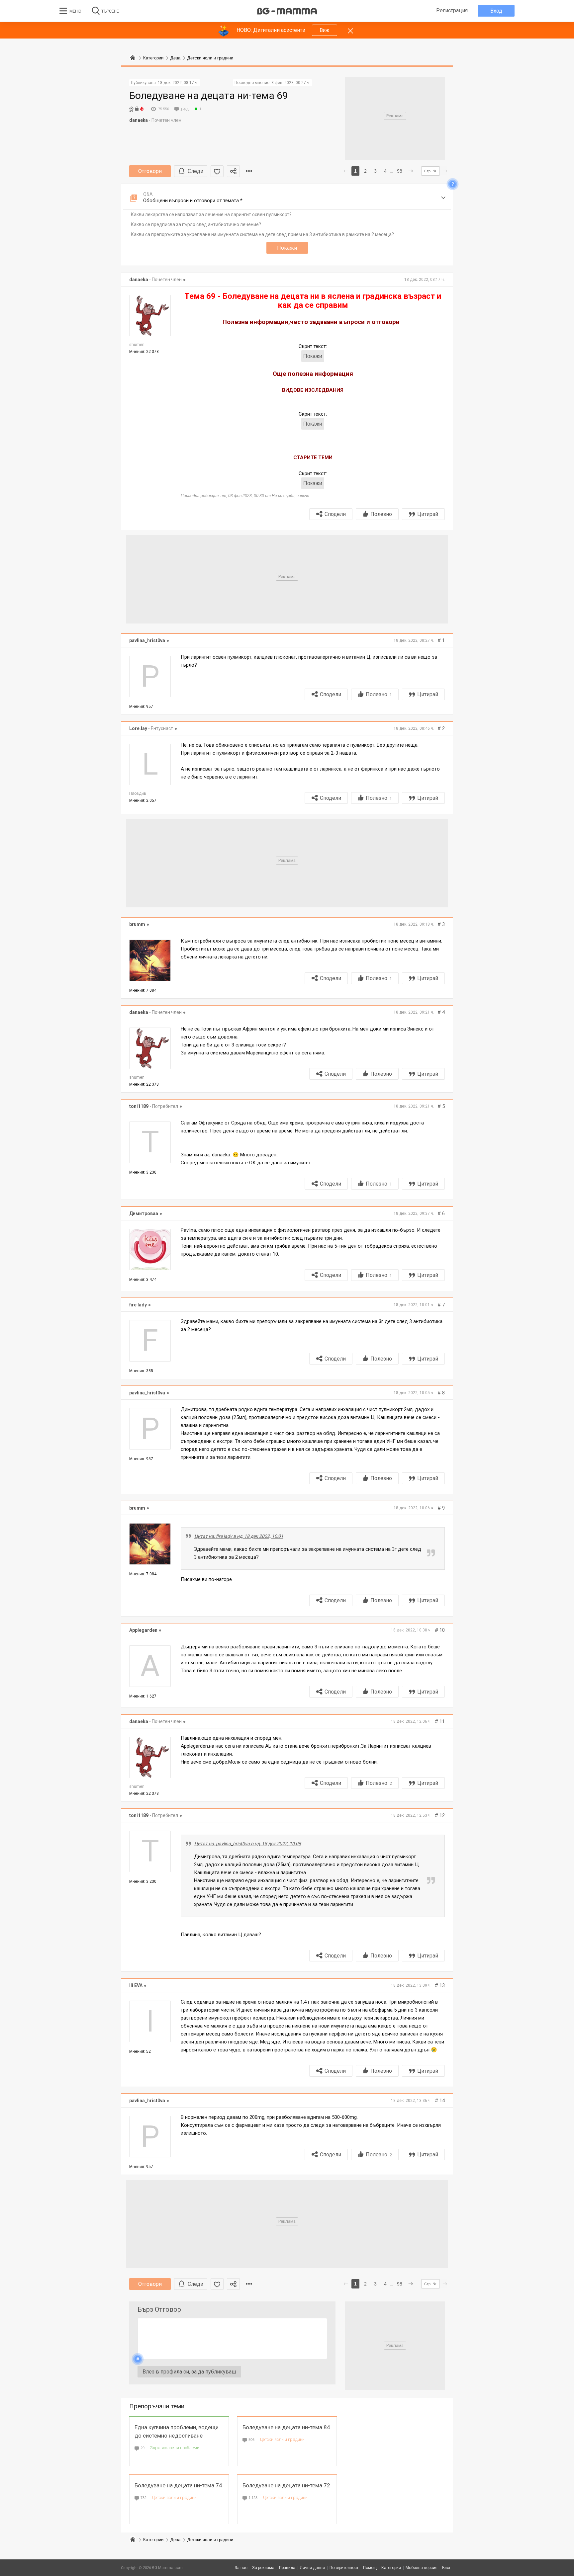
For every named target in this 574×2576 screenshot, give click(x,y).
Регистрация (452, 10)
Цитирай (428, 514)
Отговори (150, 171)
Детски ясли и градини (282, 2439)
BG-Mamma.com (167, 2568)
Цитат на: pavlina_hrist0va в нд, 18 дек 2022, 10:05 (248, 1844)
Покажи (287, 248)
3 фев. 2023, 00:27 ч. (291, 83)
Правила (287, 2568)
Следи (195, 171)
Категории (153, 2540)
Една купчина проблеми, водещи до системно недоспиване (177, 2431)
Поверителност (344, 2568)
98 (400, 171)
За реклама (263, 2568)
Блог (446, 2568)
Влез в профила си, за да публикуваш (189, 2372)
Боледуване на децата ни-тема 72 (286, 2485)
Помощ (370, 2568)
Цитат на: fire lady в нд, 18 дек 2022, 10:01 (239, 1536)
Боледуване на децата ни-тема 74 (178, 2485)
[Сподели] (233, 171)
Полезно (381, 514)
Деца (175, 2540)
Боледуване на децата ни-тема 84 (286, 2427)
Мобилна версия (422, 2568)
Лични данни (312, 2568)
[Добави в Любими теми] (217, 171)
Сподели (335, 514)
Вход (496, 11)
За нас (241, 2568)
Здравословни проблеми (175, 2448)
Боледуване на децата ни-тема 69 (209, 95)
